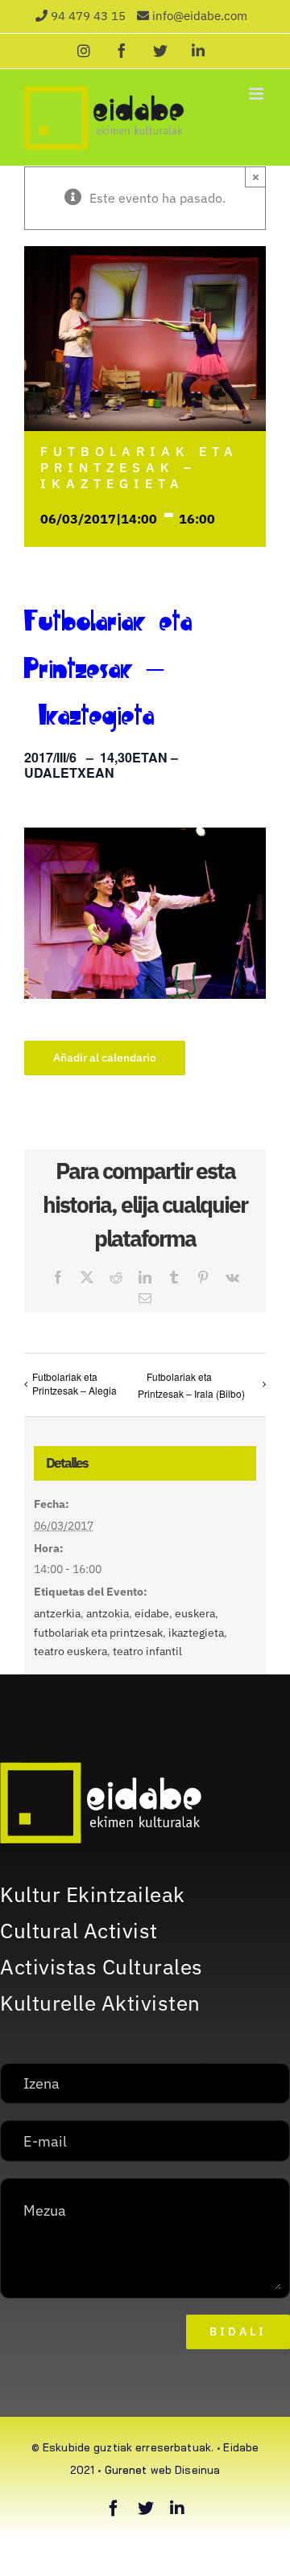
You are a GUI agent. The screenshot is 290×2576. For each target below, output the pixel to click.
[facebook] (114, 2508)
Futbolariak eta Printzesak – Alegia (75, 1383)
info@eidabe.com (200, 16)
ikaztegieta (196, 1633)
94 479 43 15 (88, 16)
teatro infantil (147, 1651)
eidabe (152, 1613)
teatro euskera (70, 1651)
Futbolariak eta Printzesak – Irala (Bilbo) (191, 1385)
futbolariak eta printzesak (98, 1633)
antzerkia (57, 1613)
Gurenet (126, 2470)
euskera (195, 1613)
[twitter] (146, 2508)
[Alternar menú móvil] (257, 94)
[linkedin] (177, 2508)
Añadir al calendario (105, 1058)
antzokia (108, 1613)
